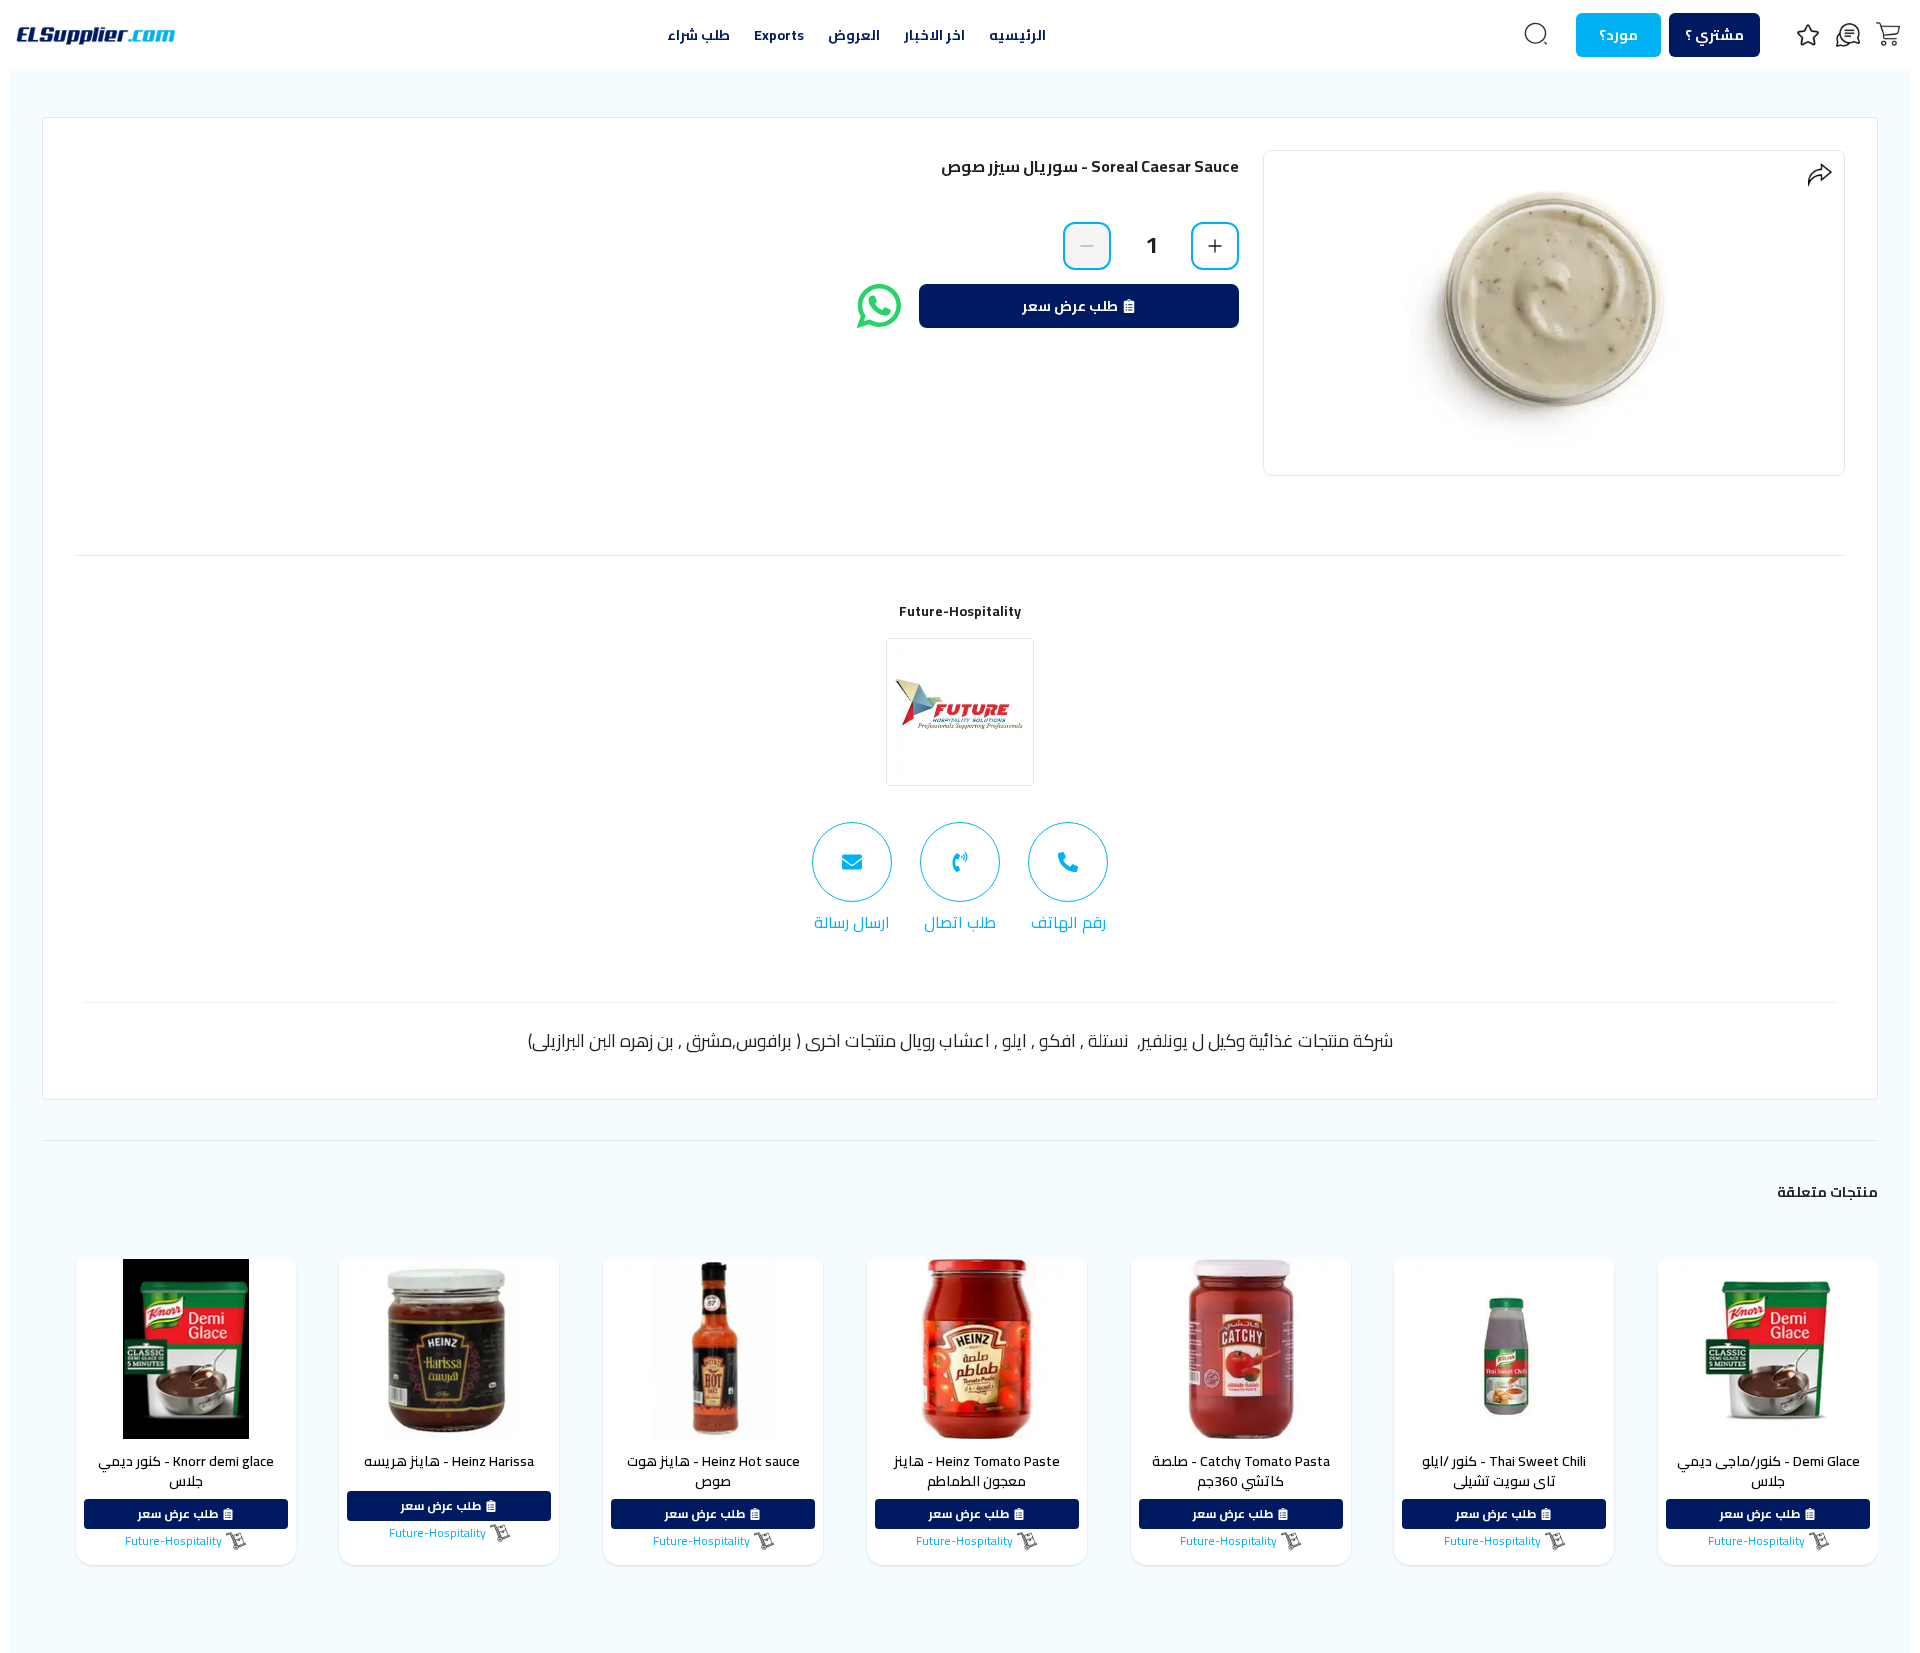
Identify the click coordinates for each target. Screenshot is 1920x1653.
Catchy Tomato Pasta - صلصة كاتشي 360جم (1241, 1471)
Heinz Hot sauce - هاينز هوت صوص (713, 1471)
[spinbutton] (1151, 245)
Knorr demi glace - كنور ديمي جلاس (186, 1471)
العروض (854, 35)
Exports (779, 35)
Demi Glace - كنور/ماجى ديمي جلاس (1768, 1471)
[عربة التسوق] (1888, 34)
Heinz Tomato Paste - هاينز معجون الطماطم (977, 1471)
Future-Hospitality (960, 611)
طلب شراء (698, 35)
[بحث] (1536, 34)
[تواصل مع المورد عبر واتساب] (879, 306)
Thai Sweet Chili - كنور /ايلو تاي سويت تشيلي (1504, 1471)
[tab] (1068, 878)
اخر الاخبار (934, 35)
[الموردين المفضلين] (1808, 35)
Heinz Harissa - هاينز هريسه (449, 1461)
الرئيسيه (1017, 35)
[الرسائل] (1848, 35)
